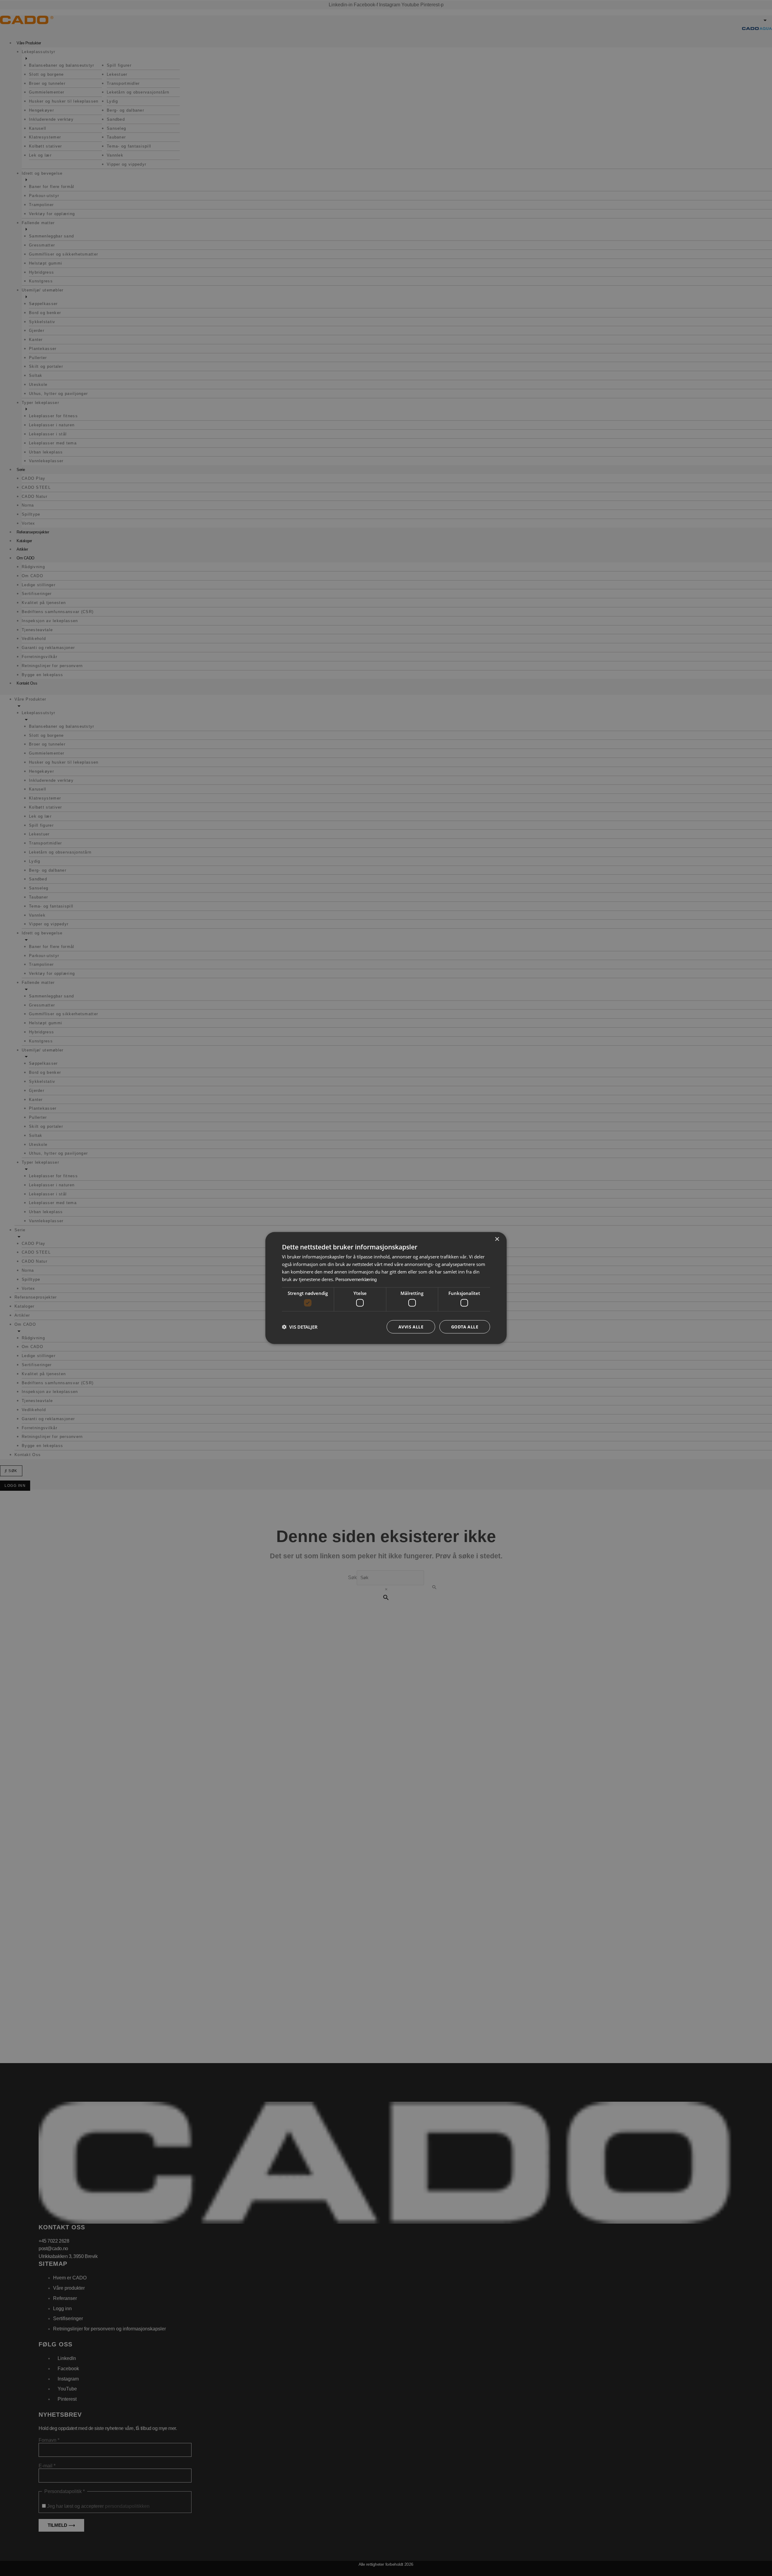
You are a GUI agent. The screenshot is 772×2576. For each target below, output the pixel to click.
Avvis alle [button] (411, 1326)
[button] (300, 1327)
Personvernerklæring (356, 1279)
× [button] (497, 1239)
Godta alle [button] (465, 1326)
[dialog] (386, 1288)
